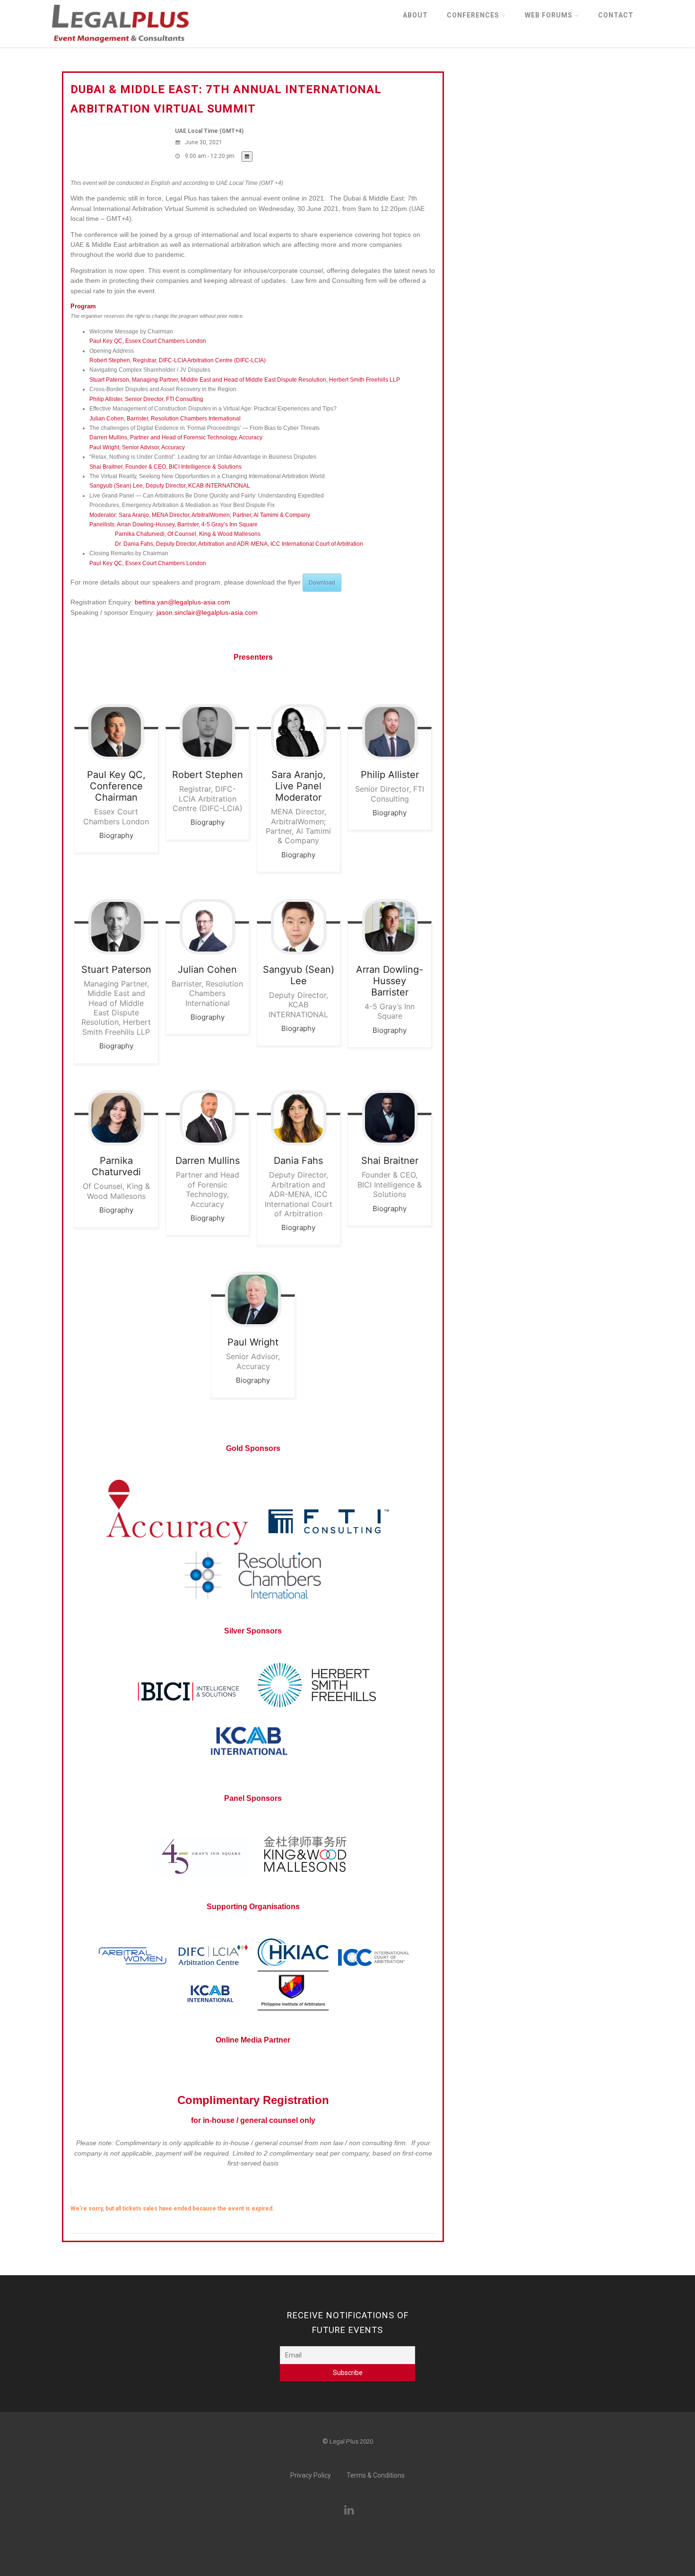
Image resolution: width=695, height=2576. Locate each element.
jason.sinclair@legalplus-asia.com (207, 612)
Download (322, 583)
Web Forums (549, 15)
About (415, 15)
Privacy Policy (311, 2475)
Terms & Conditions (376, 2475)
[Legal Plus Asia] (120, 45)
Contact (616, 15)
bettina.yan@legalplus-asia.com (182, 602)
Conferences (473, 15)
